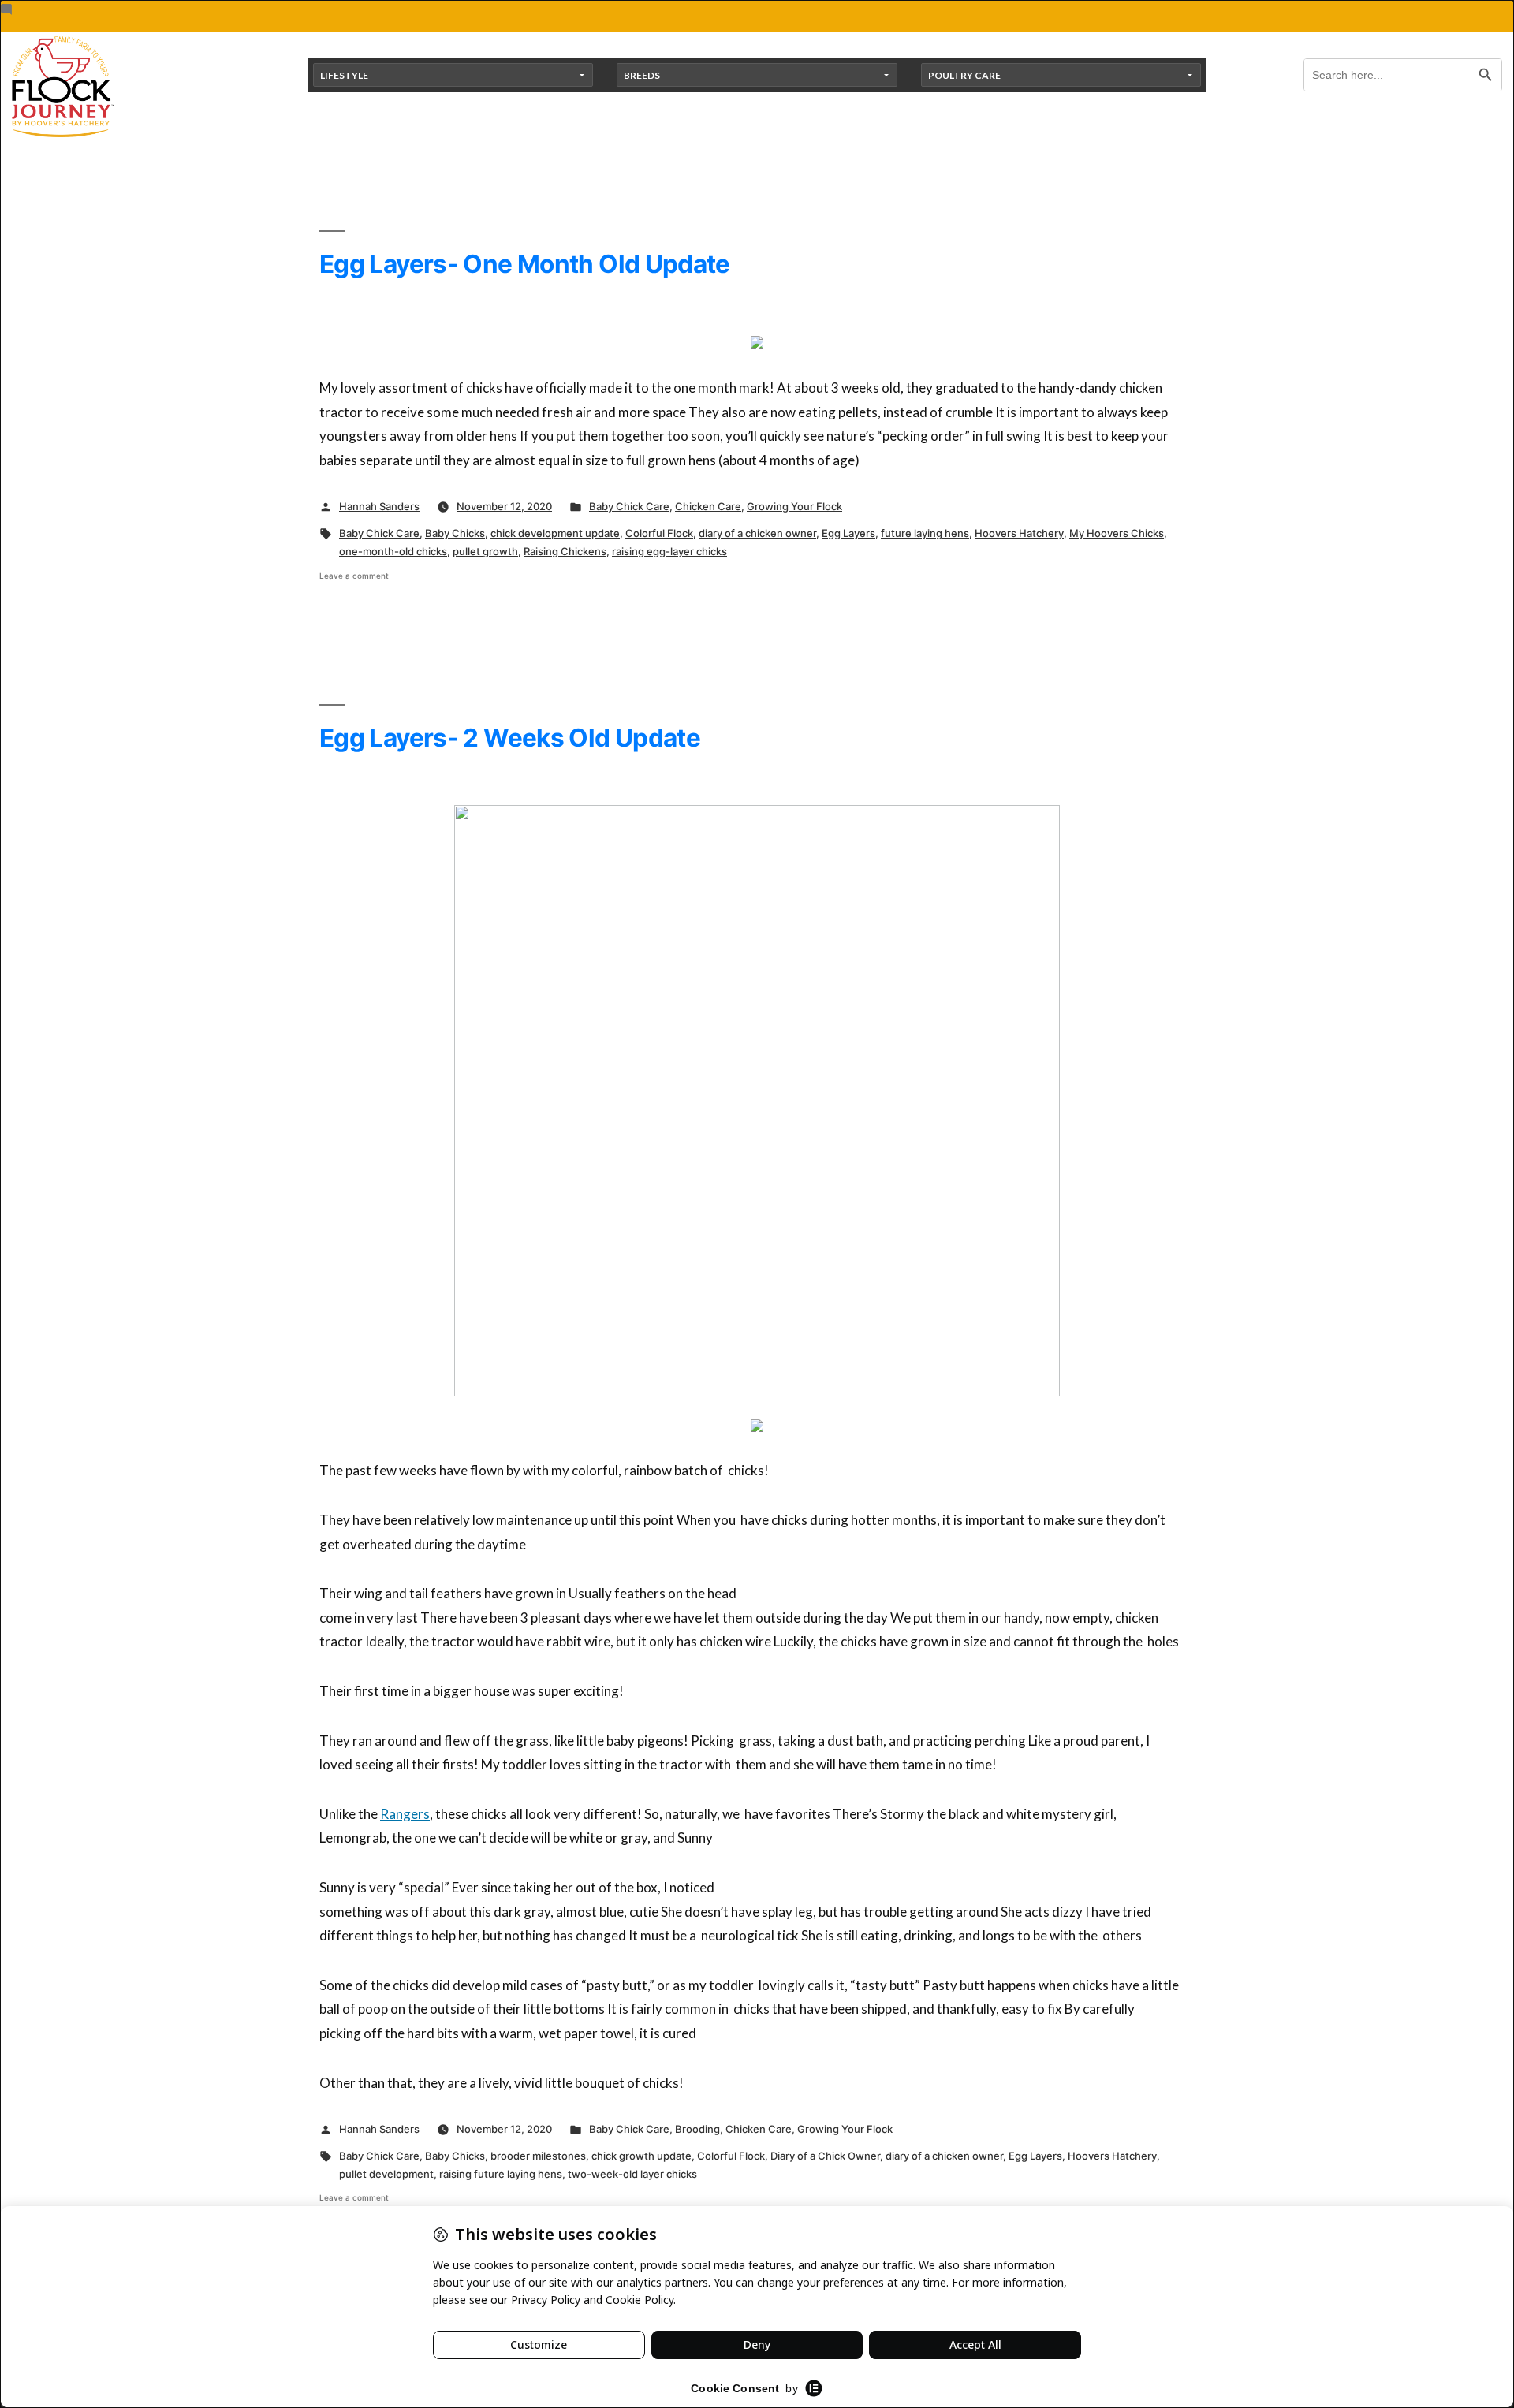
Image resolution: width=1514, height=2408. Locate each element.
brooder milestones (538, 2156)
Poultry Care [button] (964, 75)
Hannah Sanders (379, 506)
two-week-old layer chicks (632, 2174)
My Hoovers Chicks (1117, 533)
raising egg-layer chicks (669, 551)
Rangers (405, 1814)
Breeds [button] (642, 75)
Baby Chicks (455, 533)
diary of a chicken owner (757, 533)
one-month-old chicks (393, 551)
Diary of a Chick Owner (825, 2156)
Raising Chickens (565, 551)
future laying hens (925, 533)
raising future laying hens (501, 2174)
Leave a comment (354, 576)
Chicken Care (708, 506)
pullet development (386, 2174)
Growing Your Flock (794, 506)
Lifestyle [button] (344, 75)
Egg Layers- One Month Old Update (525, 264)
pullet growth (485, 551)
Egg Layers (848, 533)
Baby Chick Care (629, 506)
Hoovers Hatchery (1019, 533)
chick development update (555, 533)
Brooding (697, 2129)
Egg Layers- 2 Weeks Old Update (510, 738)
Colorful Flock (659, 533)
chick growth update (641, 2156)
